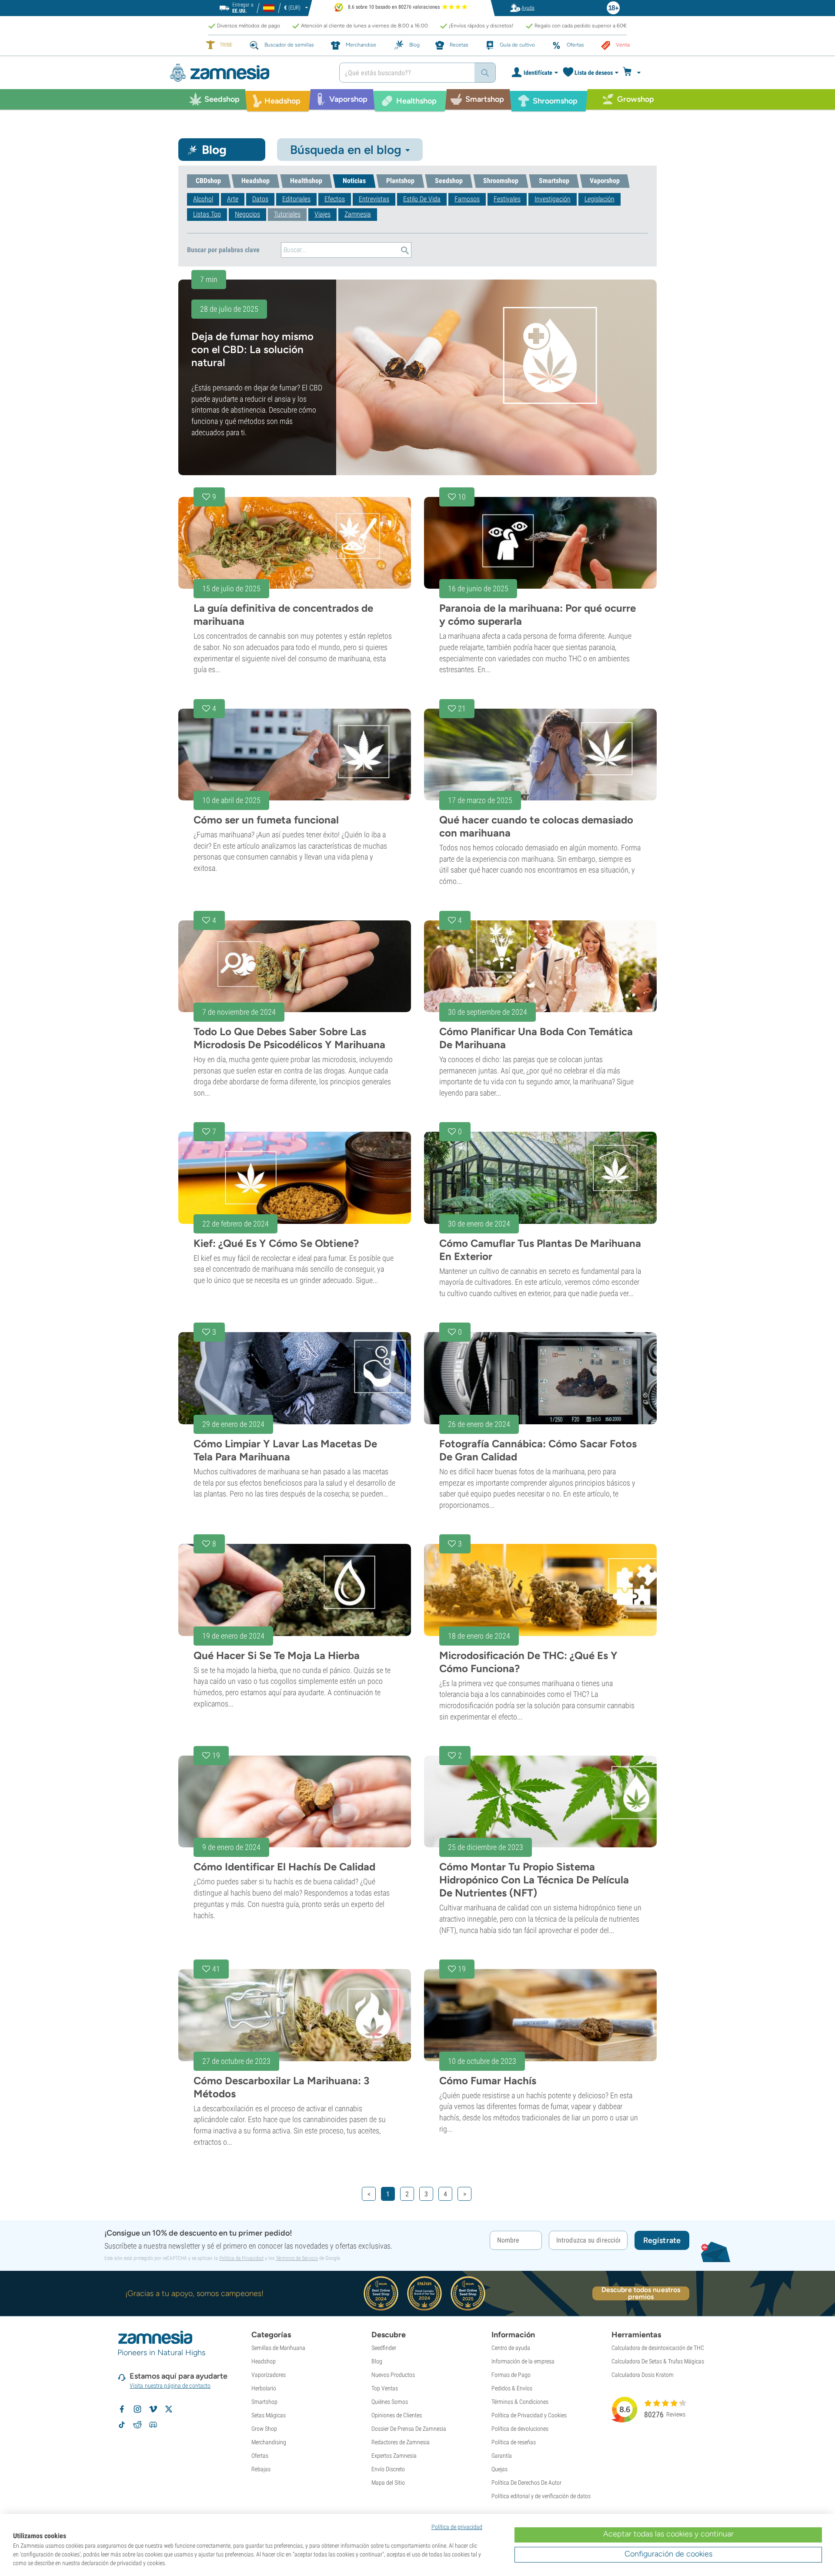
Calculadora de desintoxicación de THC (658, 2348)
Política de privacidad (457, 2527)
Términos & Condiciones (520, 2402)
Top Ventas (385, 2388)
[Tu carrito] (634, 73)
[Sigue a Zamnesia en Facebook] (122, 2409)
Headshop (264, 2361)
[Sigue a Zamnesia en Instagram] (137, 2409)
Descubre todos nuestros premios (641, 2293)
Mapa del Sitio (388, 2483)
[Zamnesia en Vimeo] (153, 2409)
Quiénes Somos (390, 2402)
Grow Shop (264, 2429)
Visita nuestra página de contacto (170, 2386)
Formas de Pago (511, 2375)
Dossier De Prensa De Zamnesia (409, 2429)
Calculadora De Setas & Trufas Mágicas (658, 2361)
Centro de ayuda (511, 2348)
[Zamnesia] (248, 73)
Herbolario (264, 2388)
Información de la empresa (523, 2361)
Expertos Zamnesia (394, 2456)
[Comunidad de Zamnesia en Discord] (153, 2425)
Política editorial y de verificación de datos (541, 2496)
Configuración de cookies (668, 2554)
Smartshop (264, 2402)
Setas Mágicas (269, 2415)
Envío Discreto (388, 2469)
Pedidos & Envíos (512, 2388)
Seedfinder (384, 2348)
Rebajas (261, 2469)
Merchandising (269, 2442)
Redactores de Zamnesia (401, 2442)
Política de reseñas (514, 2442)
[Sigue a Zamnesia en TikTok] (122, 2425)
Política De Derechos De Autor (526, 2483)
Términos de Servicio (297, 2258)
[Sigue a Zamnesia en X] (169, 2409)
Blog (377, 2361)
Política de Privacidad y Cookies (529, 2415)
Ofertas (260, 2456)
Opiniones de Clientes (397, 2415)
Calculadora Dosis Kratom (643, 2375)
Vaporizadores (269, 2375)
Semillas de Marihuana (278, 2348)
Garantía (502, 2456)
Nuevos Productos (393, 2375)
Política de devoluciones (520, 2429)
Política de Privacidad (241, 2258)
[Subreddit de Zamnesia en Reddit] (137, 2425)
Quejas (499, 2469)
